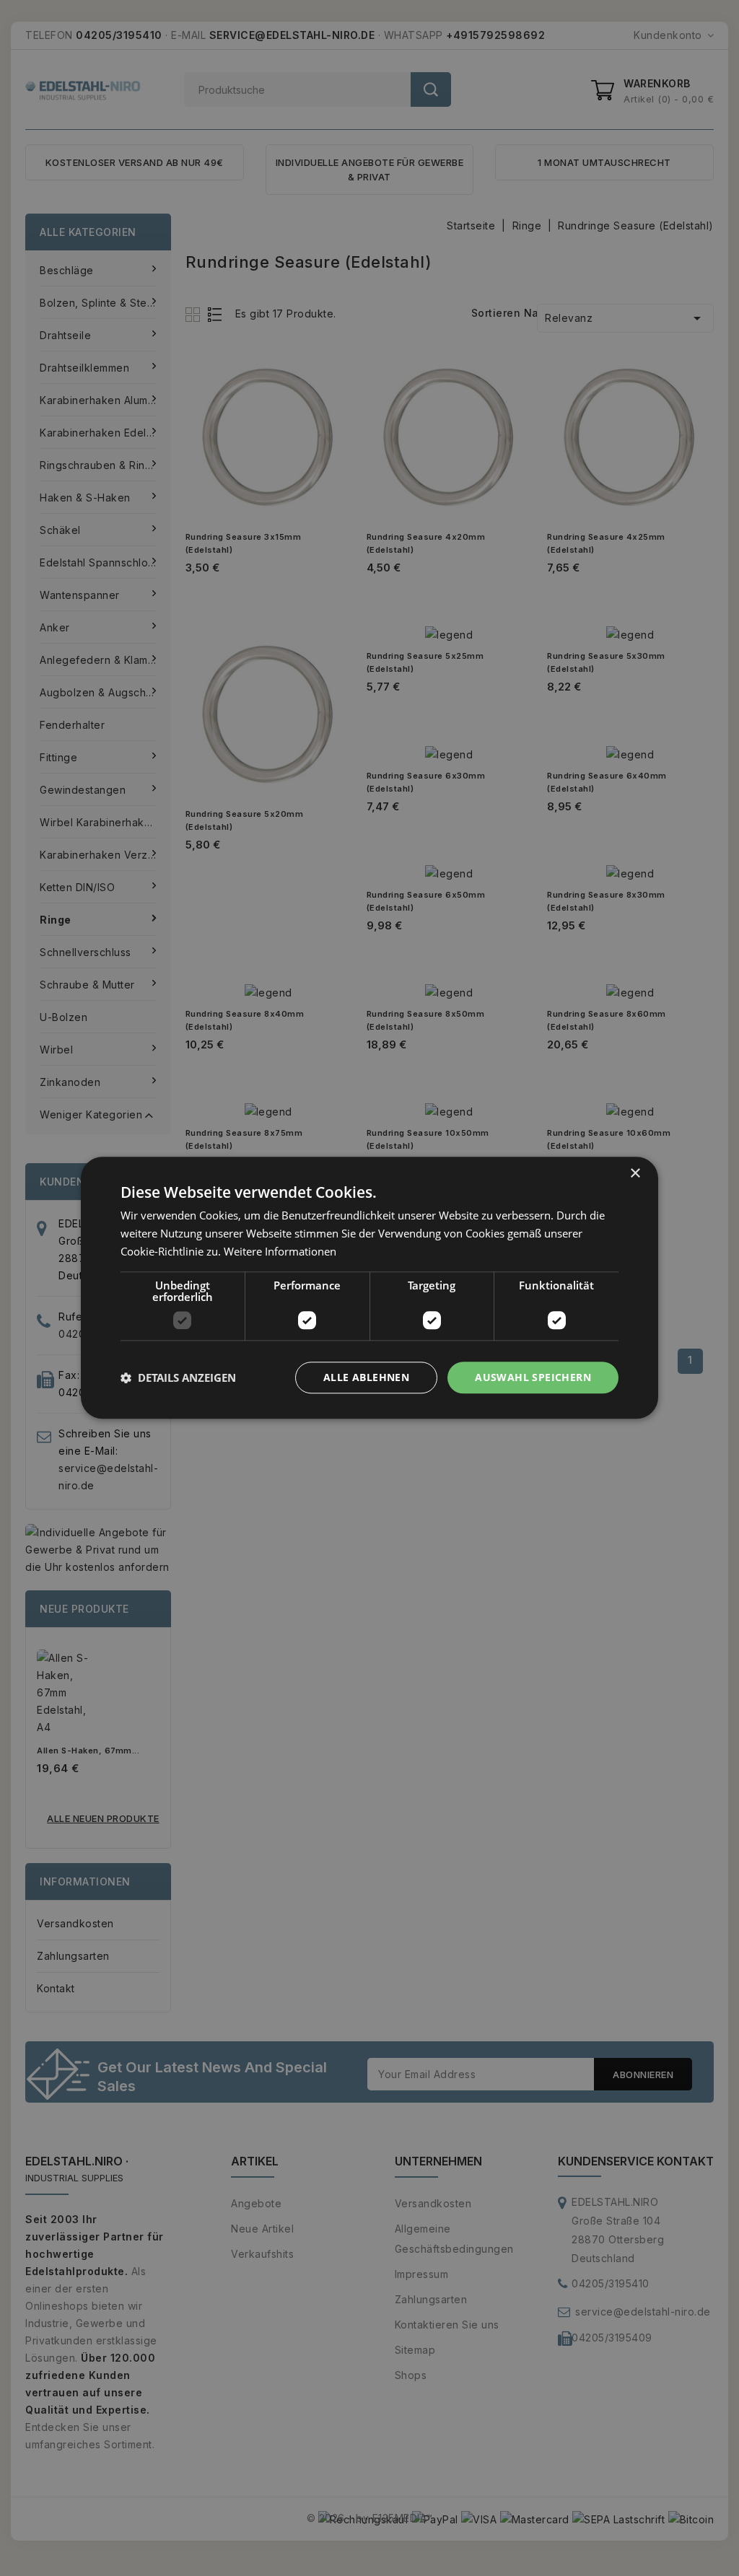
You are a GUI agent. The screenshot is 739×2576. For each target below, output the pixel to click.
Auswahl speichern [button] (533, 1377)
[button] (178, 1377)
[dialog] (369, 1288)
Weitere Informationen (280, 1251)
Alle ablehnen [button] (366, 1377)
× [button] (635, 1174)
